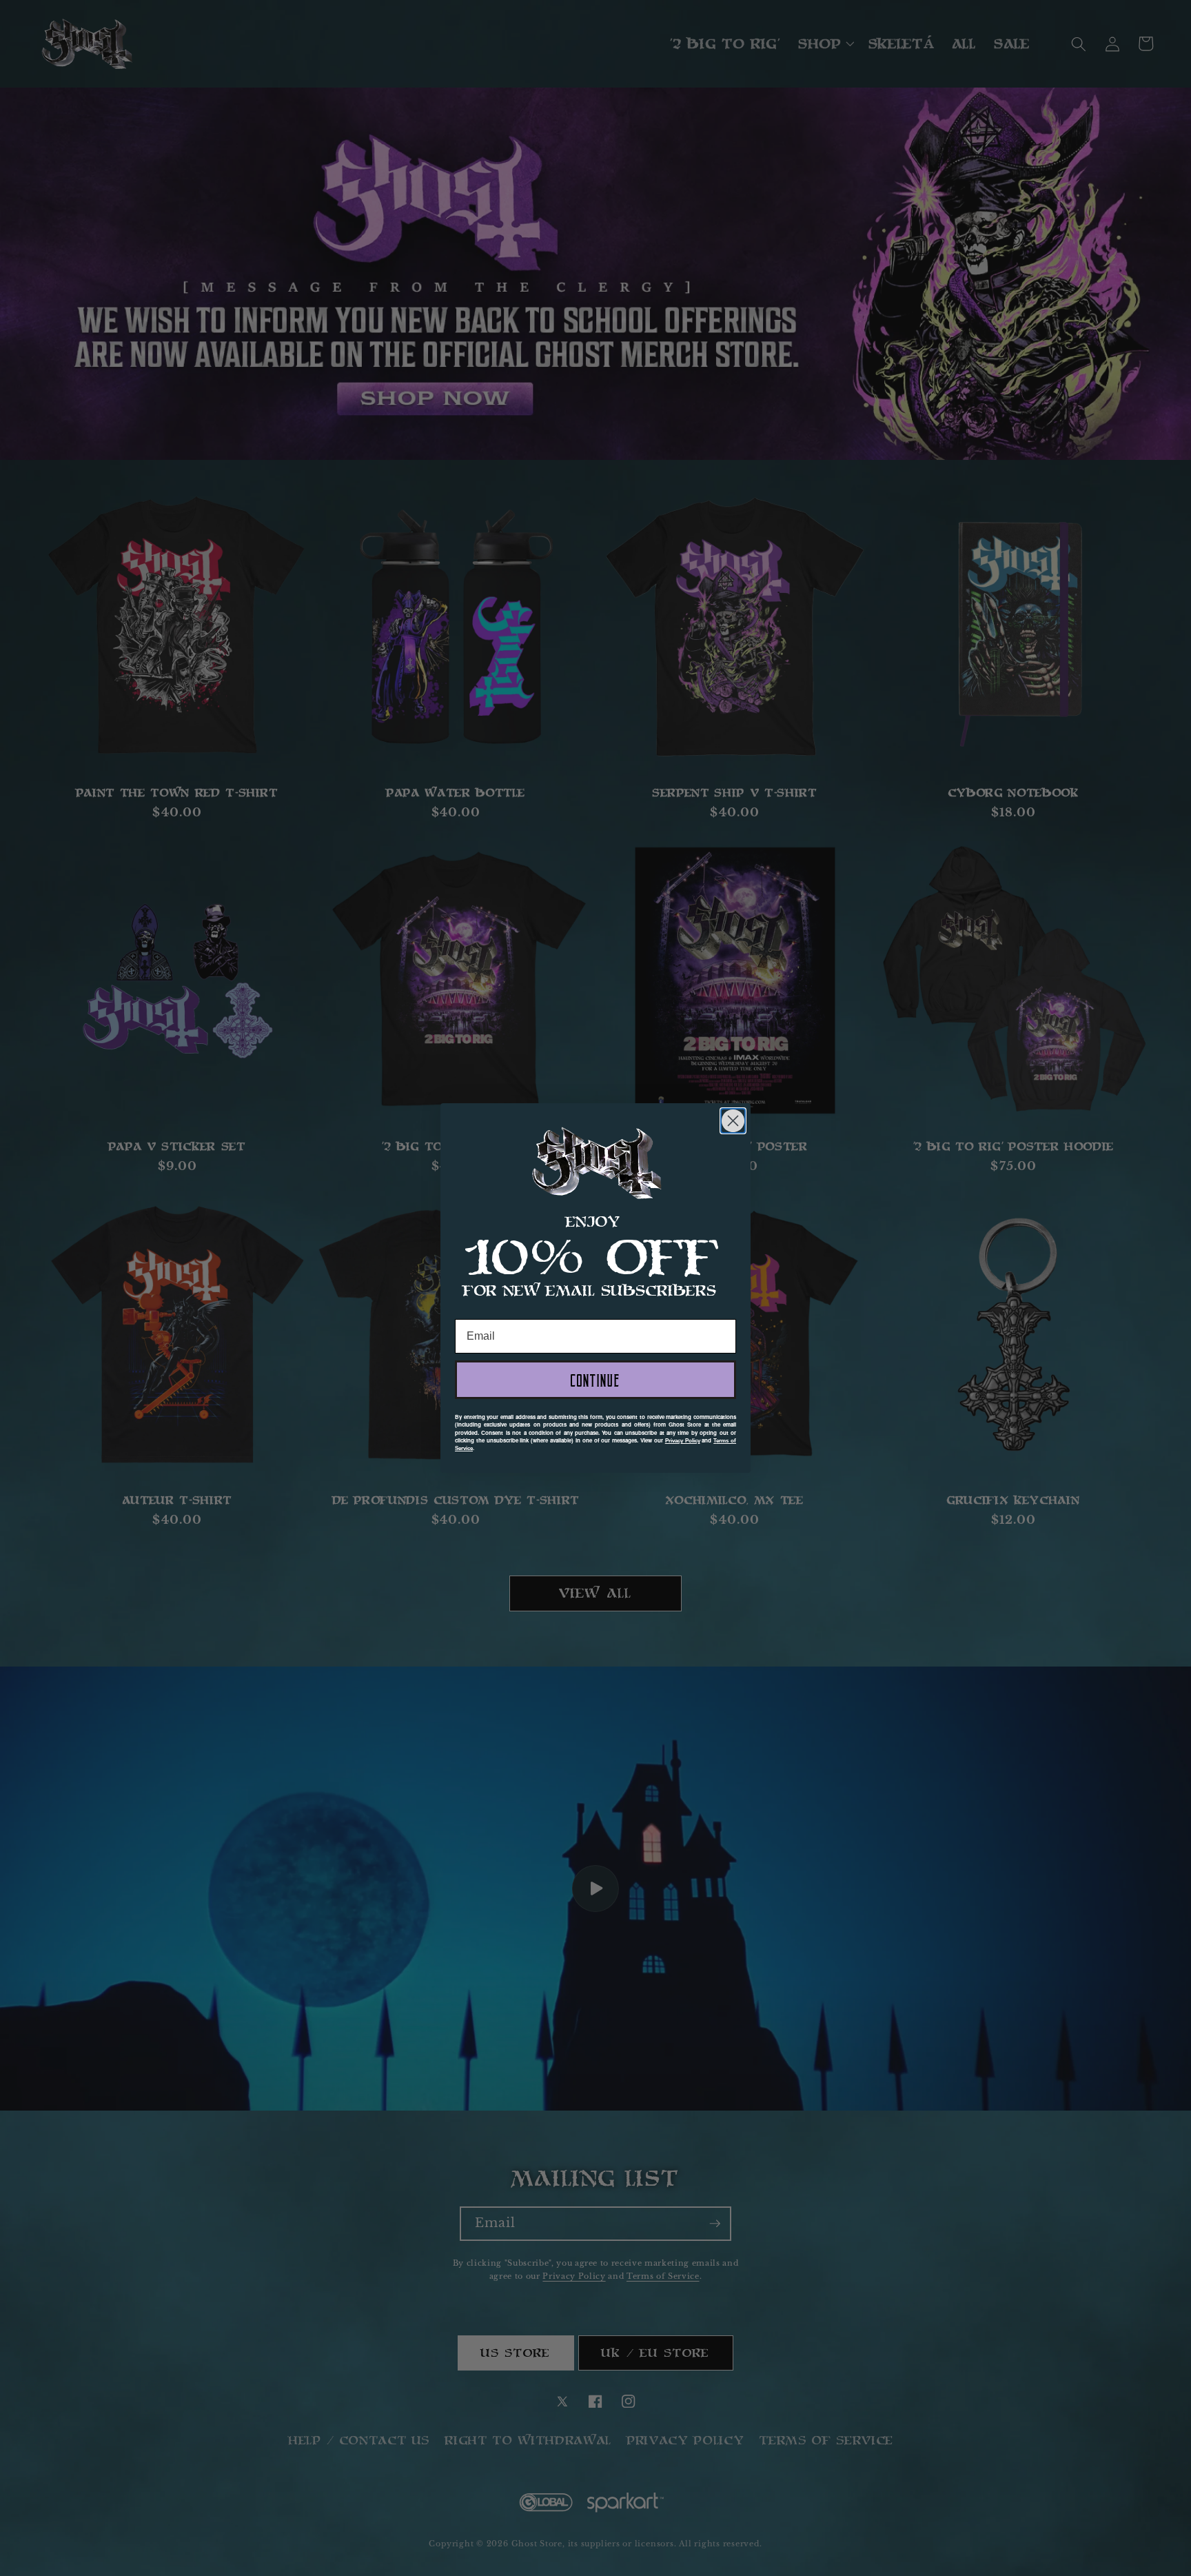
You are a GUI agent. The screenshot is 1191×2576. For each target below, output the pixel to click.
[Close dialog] (733, 1121)
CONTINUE (595, 1380)
